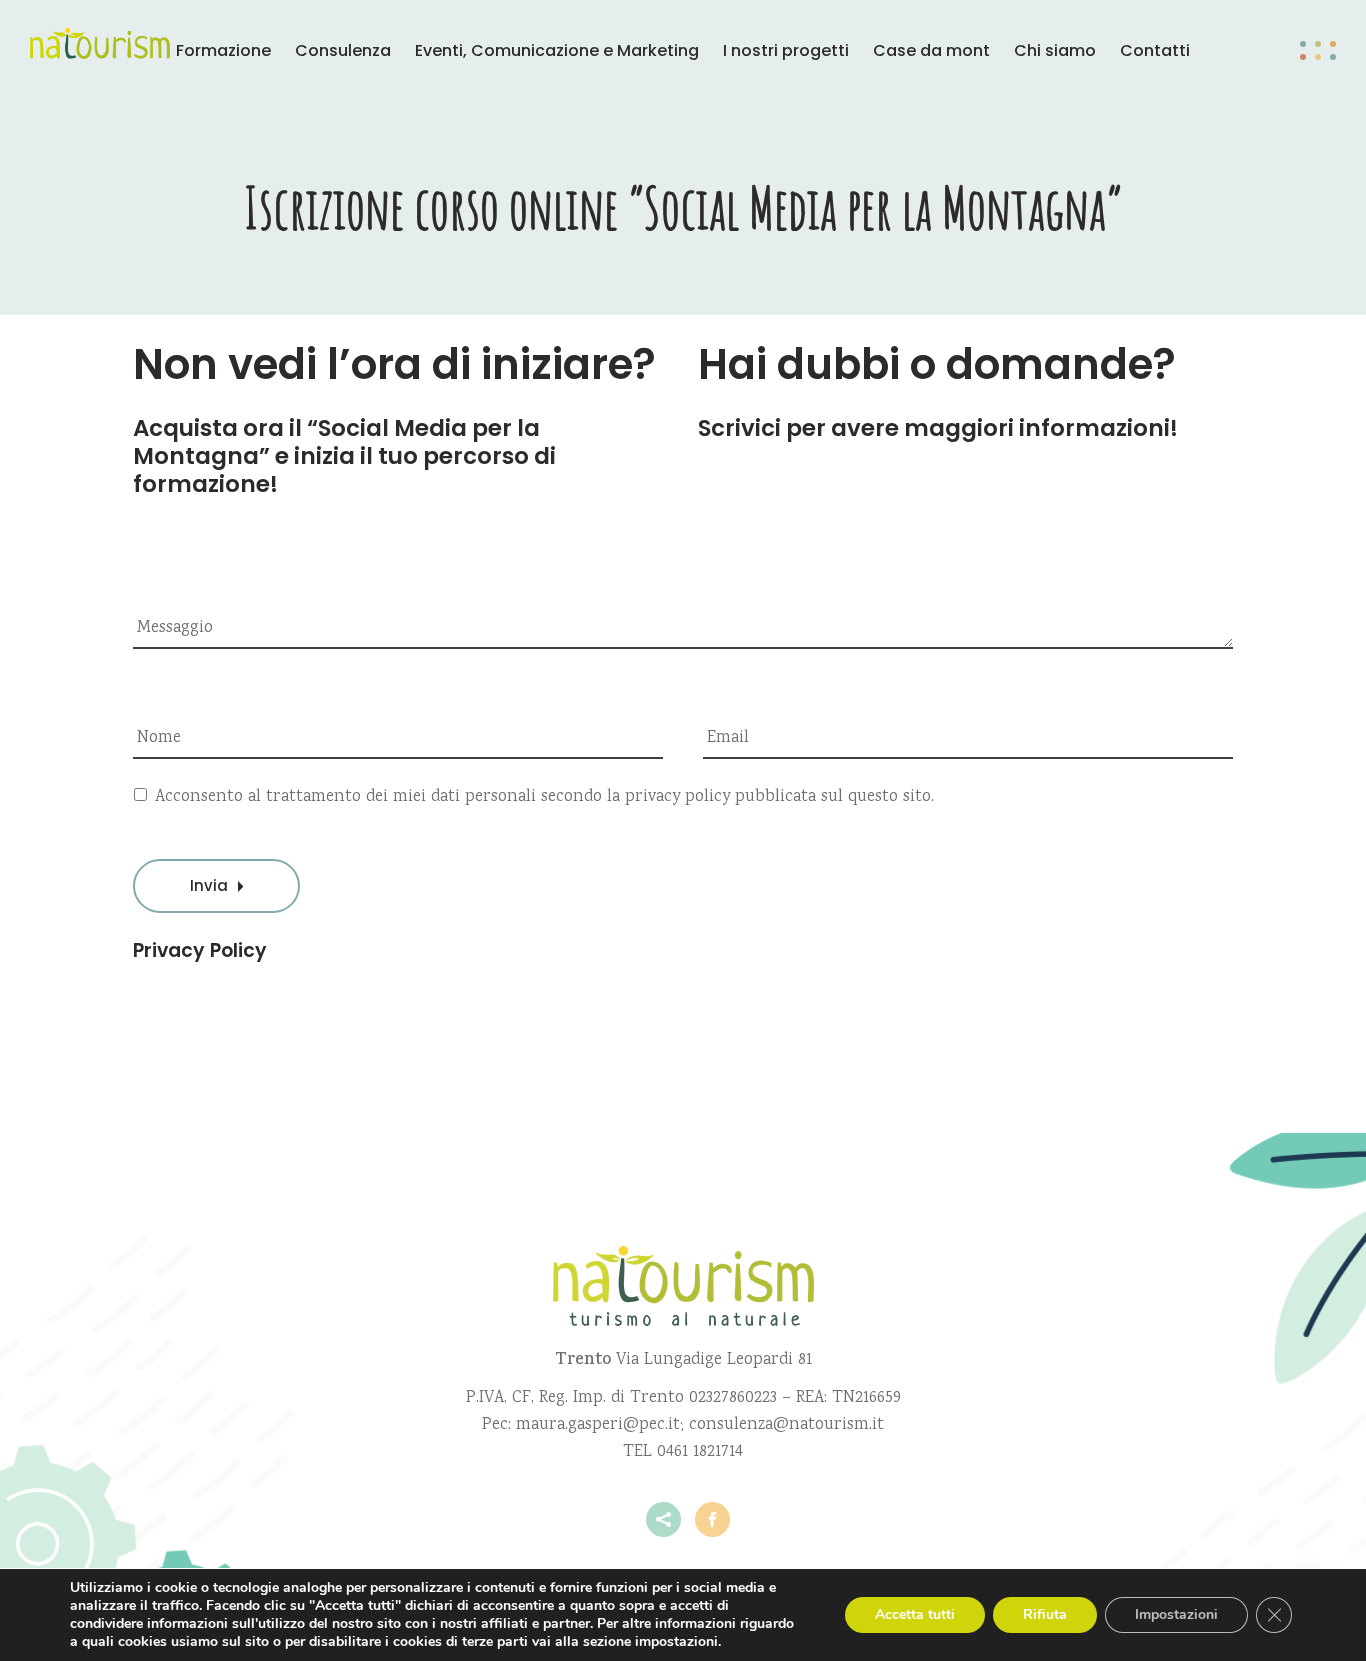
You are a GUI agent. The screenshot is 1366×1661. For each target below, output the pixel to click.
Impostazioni (1176, 1614)
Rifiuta (1045, 1614)
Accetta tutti (915, 1614)
